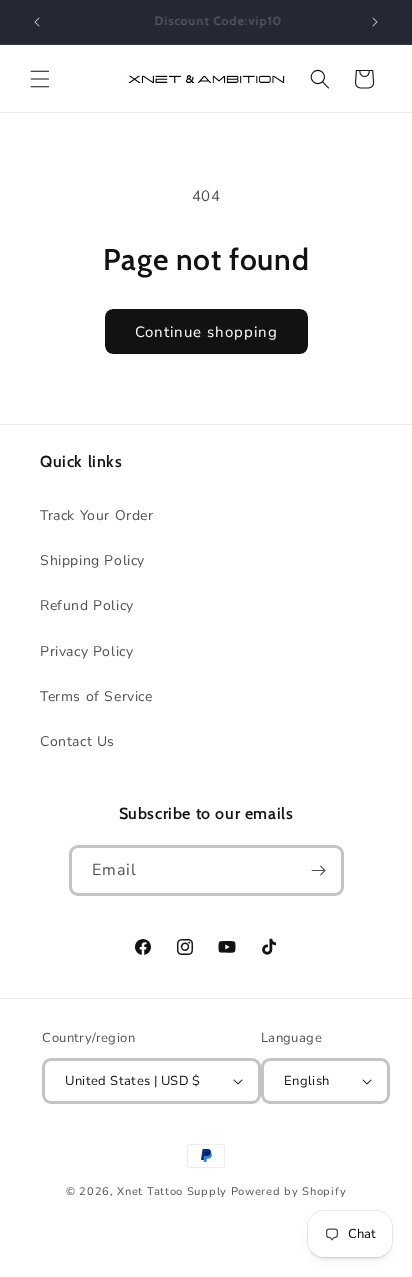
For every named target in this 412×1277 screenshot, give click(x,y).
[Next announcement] (375, 22)
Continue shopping (206, 332)
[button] (40, 79)
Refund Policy (87, 605)
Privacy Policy (86, 651)
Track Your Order (97, 515)
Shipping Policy (92, 560)
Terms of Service (96, 696)
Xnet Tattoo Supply (172, 1191)
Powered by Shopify (289, 1191)
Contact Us (77, 741)
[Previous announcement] (37, 22)
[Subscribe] (319, 870)
